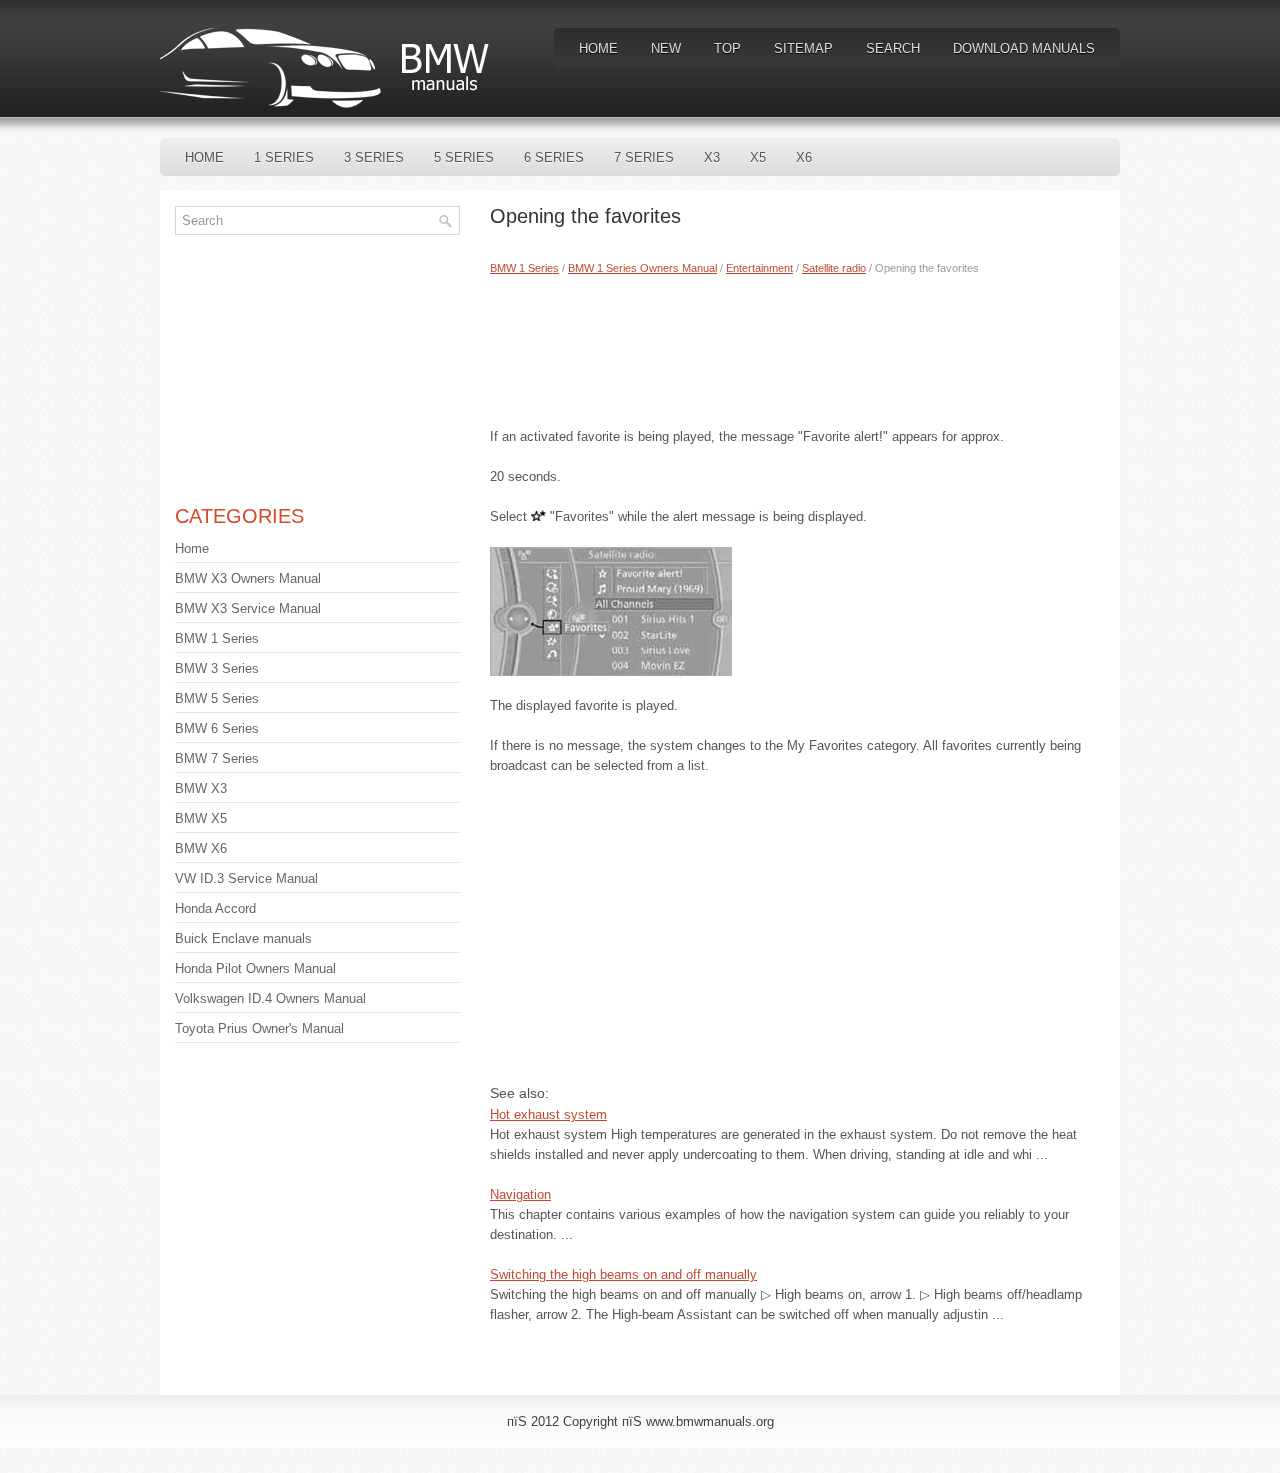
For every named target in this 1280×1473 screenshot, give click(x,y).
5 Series (464, 157)
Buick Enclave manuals (243, 938)
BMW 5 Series (217, 698)
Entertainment (759, 268)
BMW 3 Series (217, 668)
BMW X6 (201, 848)
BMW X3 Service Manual (248, 608)
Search (893, 48)
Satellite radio (834, 268)
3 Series (374, 157)
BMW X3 (201, 788)
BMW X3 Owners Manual (248, 578)
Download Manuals (1024, 48)
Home (598, 48)
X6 (804, 157)
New (666, 48)
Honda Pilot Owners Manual (255, 968)
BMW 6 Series (217, 728)
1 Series (284, 157)
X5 (758, 157)
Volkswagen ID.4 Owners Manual (270, 998)
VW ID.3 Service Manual (246, 878)
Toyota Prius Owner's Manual (259, 1028)
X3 (712, 157)
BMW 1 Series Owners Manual (642, 268)
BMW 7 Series (217, 758)
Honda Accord (215, 908)
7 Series (644, 157)
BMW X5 (201, 818)
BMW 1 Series (524, 268)
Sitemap (803, 48)
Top (727, 48)
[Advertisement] (797, 347)
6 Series (554, 157)
